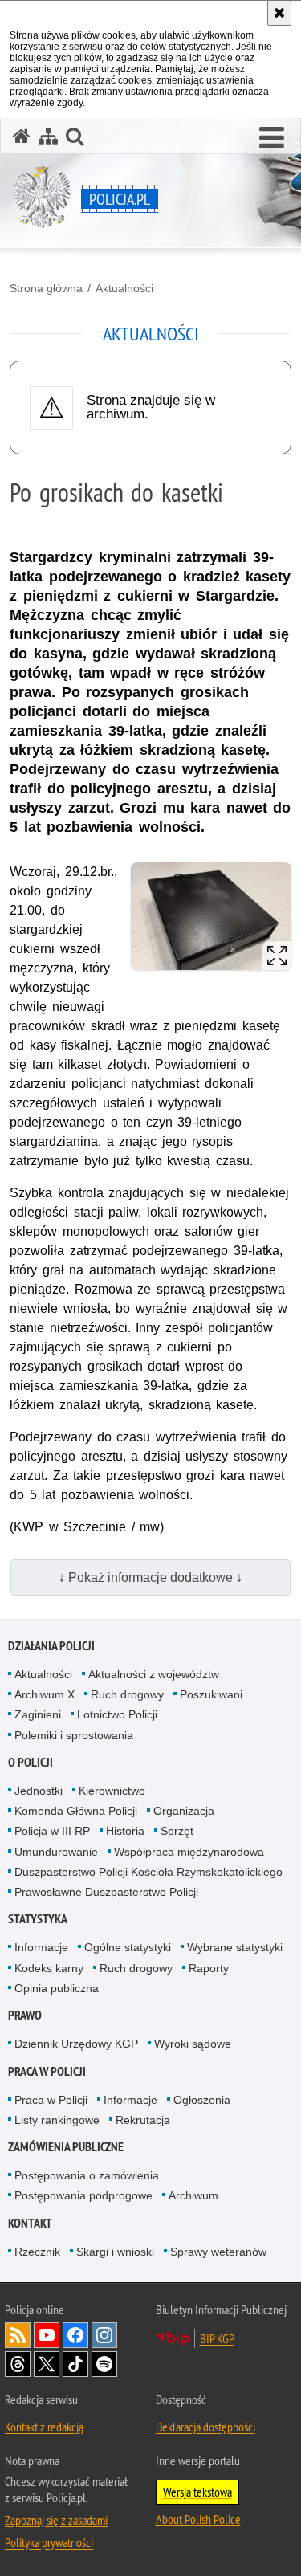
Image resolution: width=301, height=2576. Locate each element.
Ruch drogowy (127, 1694)
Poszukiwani (211, 1694)
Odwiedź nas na (47, 2335)
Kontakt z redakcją (44, 2427)
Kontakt (30, 2223)
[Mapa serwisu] (48, 136)
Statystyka (38, 1919)
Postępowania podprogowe (83, 2195)
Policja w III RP (52, 1831)
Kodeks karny (49, 1968)
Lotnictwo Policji (117, 1714)
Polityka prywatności (49, 2542)
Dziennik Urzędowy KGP (76, 2044)
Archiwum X (45, 1694)
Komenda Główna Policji (76, 1811)
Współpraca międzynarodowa (189, 1852)
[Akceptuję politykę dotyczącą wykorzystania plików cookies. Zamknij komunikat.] (279, 13)
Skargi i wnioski (115, 2252)
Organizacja (184, 1811)
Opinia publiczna (57, 1988)
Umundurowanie (56, 1852)
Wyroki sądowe (193, 2044)
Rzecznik (37, 2252)
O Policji (31, 1762)
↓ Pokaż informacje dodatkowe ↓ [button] (150, 1577)
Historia (125, 1831)
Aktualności (124, 288)
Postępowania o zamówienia (87, 2175)
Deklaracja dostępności (205, 2427)
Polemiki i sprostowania (74, 1735)
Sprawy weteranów (218, 2252)
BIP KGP (217, 2338)
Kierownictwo (112, 1791)
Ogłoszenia (202, 2100)
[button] (272, 138)
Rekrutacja (143, 2120)
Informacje (41, 1947)
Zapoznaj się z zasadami (56, 2520)
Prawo (25, 2015)
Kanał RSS (18, 2335)
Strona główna (46, 288)
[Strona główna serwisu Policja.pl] (22, 136)
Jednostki (39, 1791)
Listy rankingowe (57, 2120)
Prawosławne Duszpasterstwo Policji (106, 1892)
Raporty (209, 1968)
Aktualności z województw (154, 1674)
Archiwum (193, 2195)
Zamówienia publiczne (66, 2147)
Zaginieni (38, 1714)
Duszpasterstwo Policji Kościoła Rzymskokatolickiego (148, 1872)
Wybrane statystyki (235, 1947)
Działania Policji (51, 1646)
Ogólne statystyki (128, 1947)
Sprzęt (177, 1831)
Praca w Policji (47, 2071)
